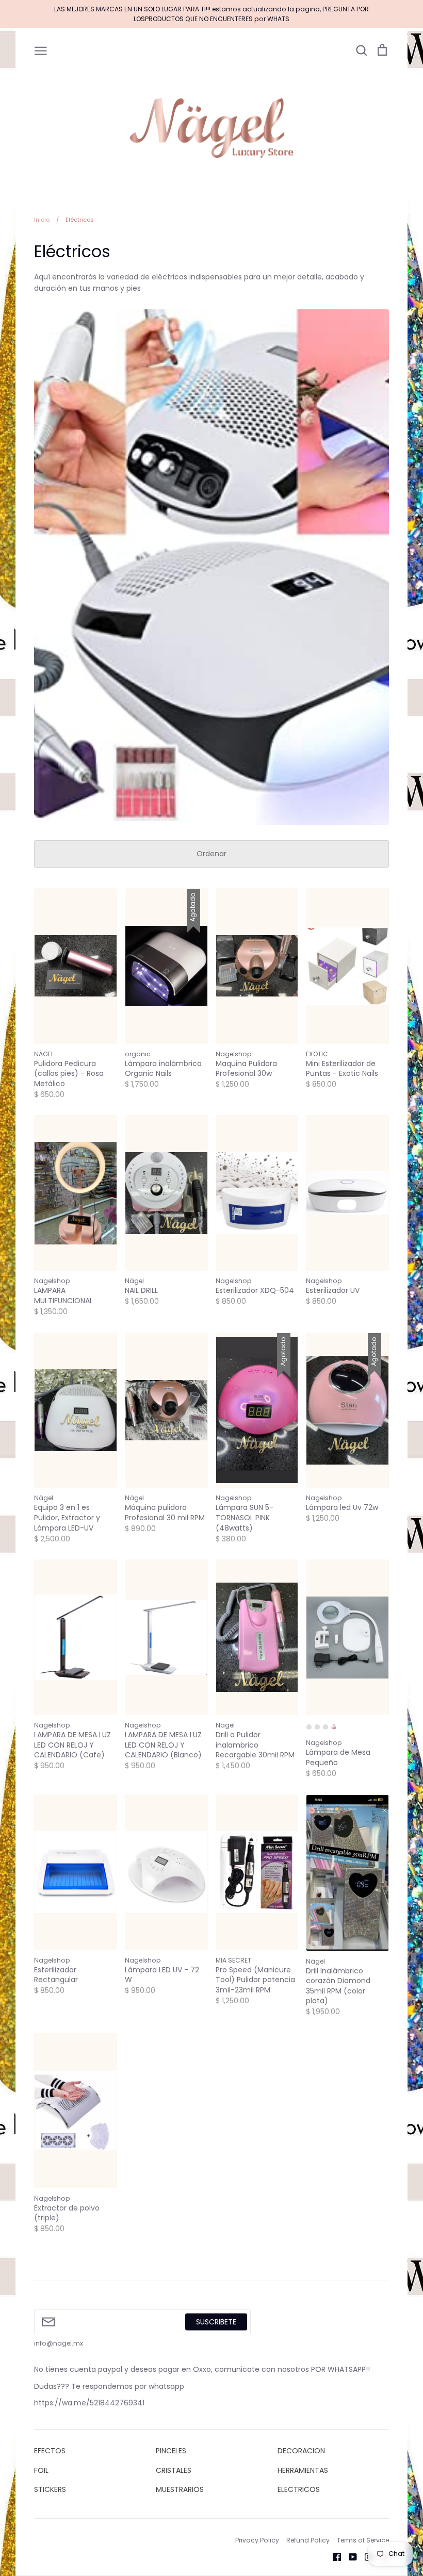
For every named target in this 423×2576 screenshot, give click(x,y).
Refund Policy (308, 2540)
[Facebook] (333, 2556)
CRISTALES (174, 2470)
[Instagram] (365, 2556)
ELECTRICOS (299, 2489)
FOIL (41, 2470)
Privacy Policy (257, 2540)
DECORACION (301, 2451)
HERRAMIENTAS (303, 2470)
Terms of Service (363, 2540)
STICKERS (50, 2489)
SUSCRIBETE (216, 2322)
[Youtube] (349, 2556)
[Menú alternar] (41, 50)
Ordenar (211, 854)
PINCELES (171, 2451)
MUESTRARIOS (180, 2489)
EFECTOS (50, 2451)
